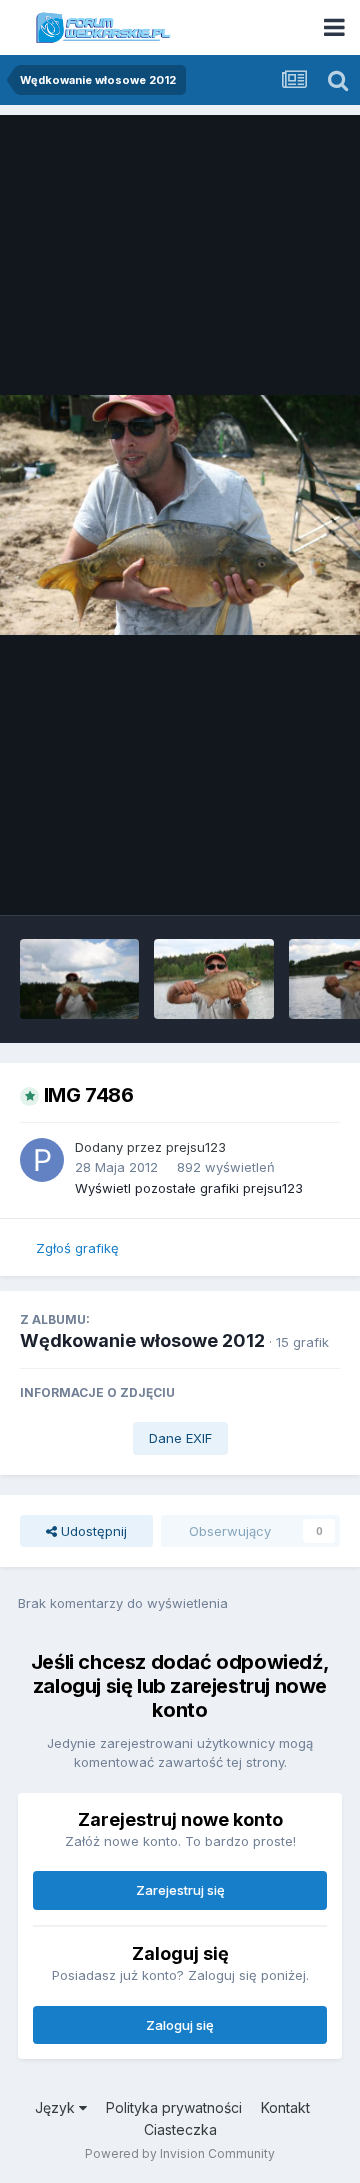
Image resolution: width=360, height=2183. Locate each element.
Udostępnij (92, 1531)
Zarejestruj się (180, 1890)
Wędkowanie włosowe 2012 (142, 1340)
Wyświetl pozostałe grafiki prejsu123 (189, 1188)
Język (57, 2107)
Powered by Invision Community (180, 2153)
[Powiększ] (180, 515)
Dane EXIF (180, 1438)
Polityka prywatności (174, 2107)
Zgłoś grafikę (77, 1248)
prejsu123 (196, 1147)
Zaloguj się (180, 2025)
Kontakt (285, 2107)
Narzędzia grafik (263, 879)
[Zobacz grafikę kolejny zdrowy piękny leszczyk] (213, 979)
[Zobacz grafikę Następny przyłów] (79, 979)
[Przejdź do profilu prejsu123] (42, 1160)
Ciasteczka (180, 2129)
